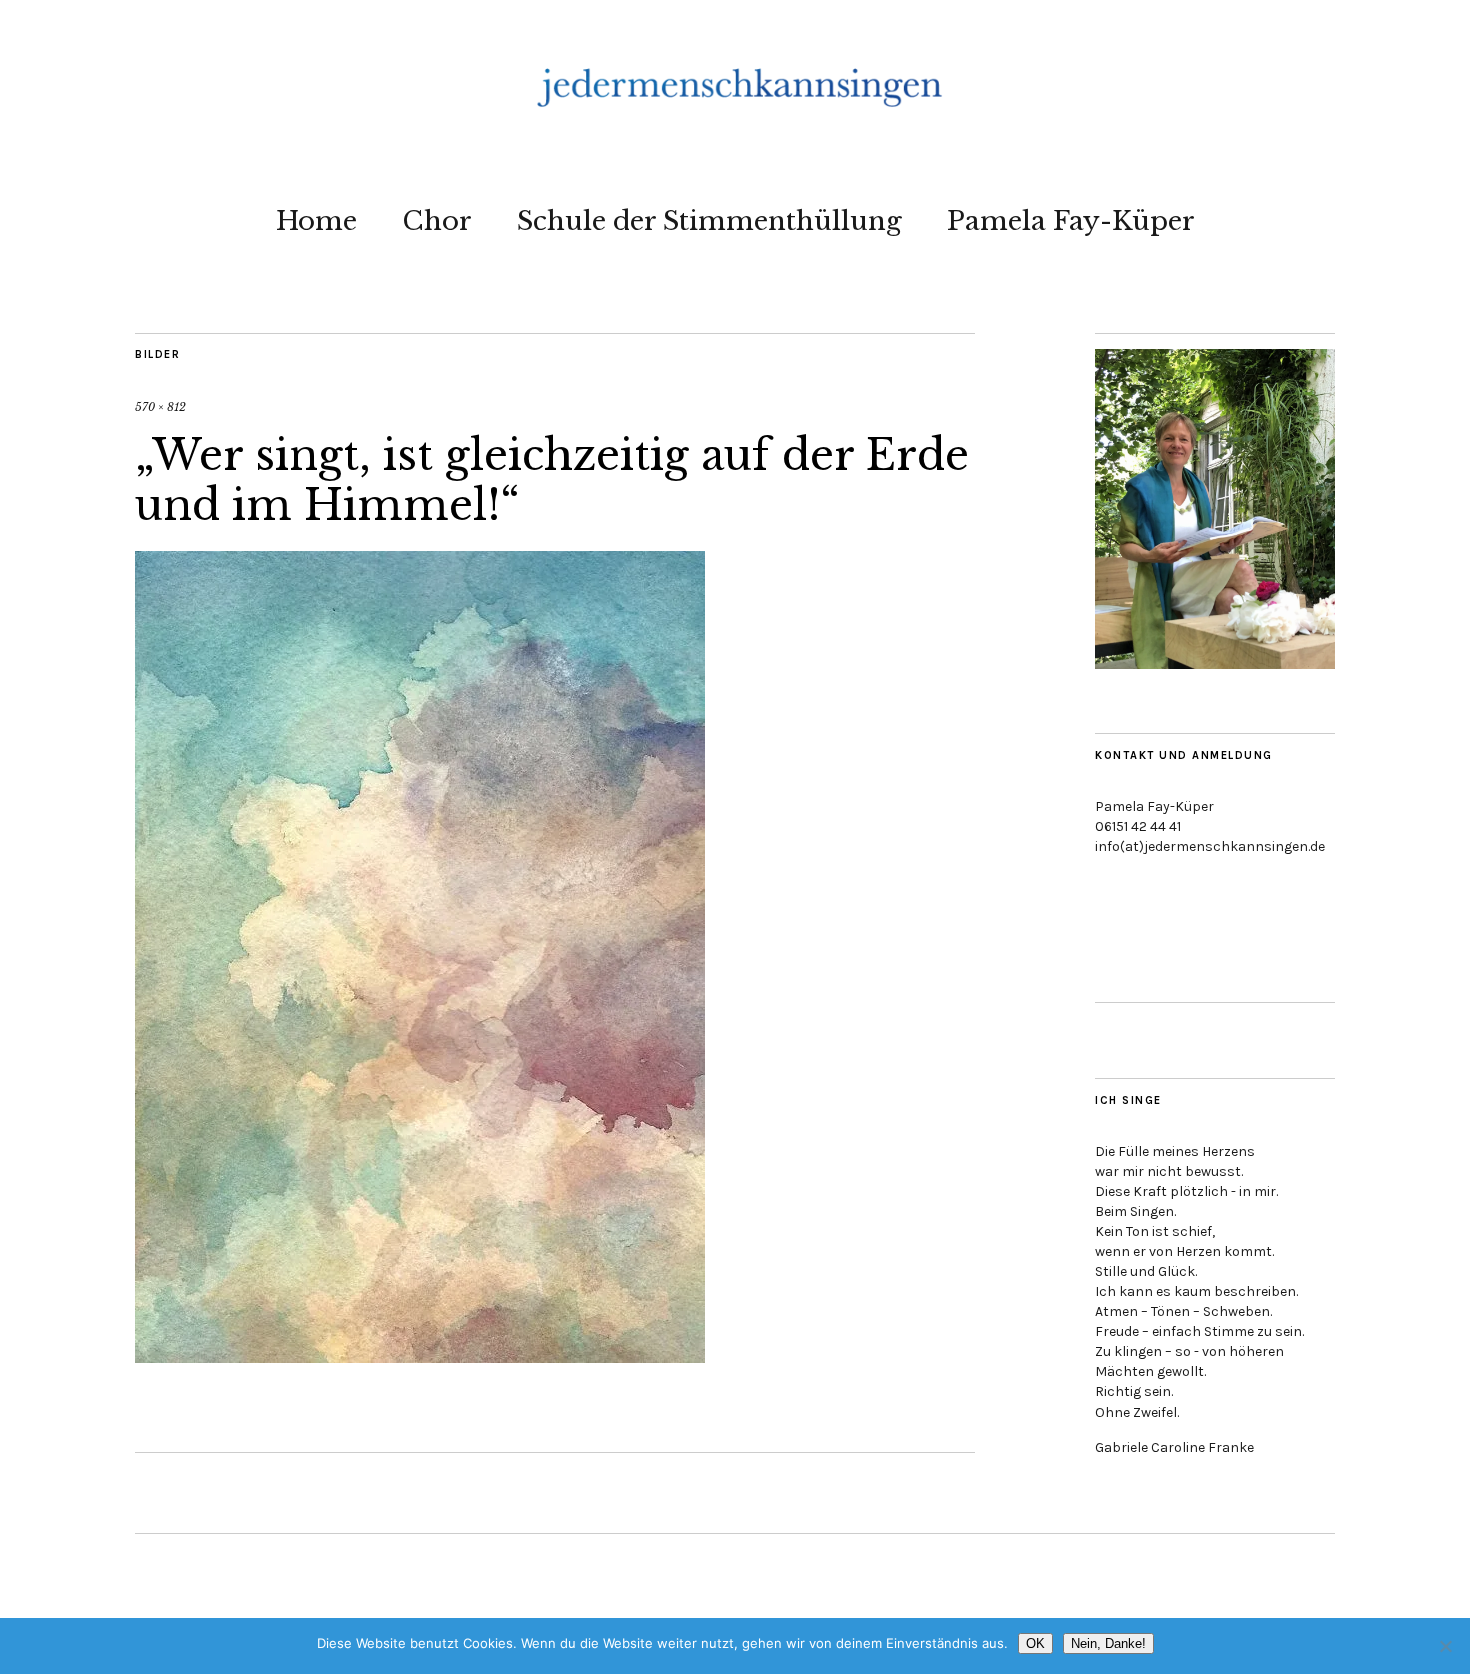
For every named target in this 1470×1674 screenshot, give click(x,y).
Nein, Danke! (1108, 1643)
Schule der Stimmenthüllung (709, 221)
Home (316, 221)
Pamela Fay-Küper (1071, 221)
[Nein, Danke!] (1445, 1646)
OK (1035, 1643)
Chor (437, 221)
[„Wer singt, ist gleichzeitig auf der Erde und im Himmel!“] (420, 1357)
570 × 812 (160, 407)
